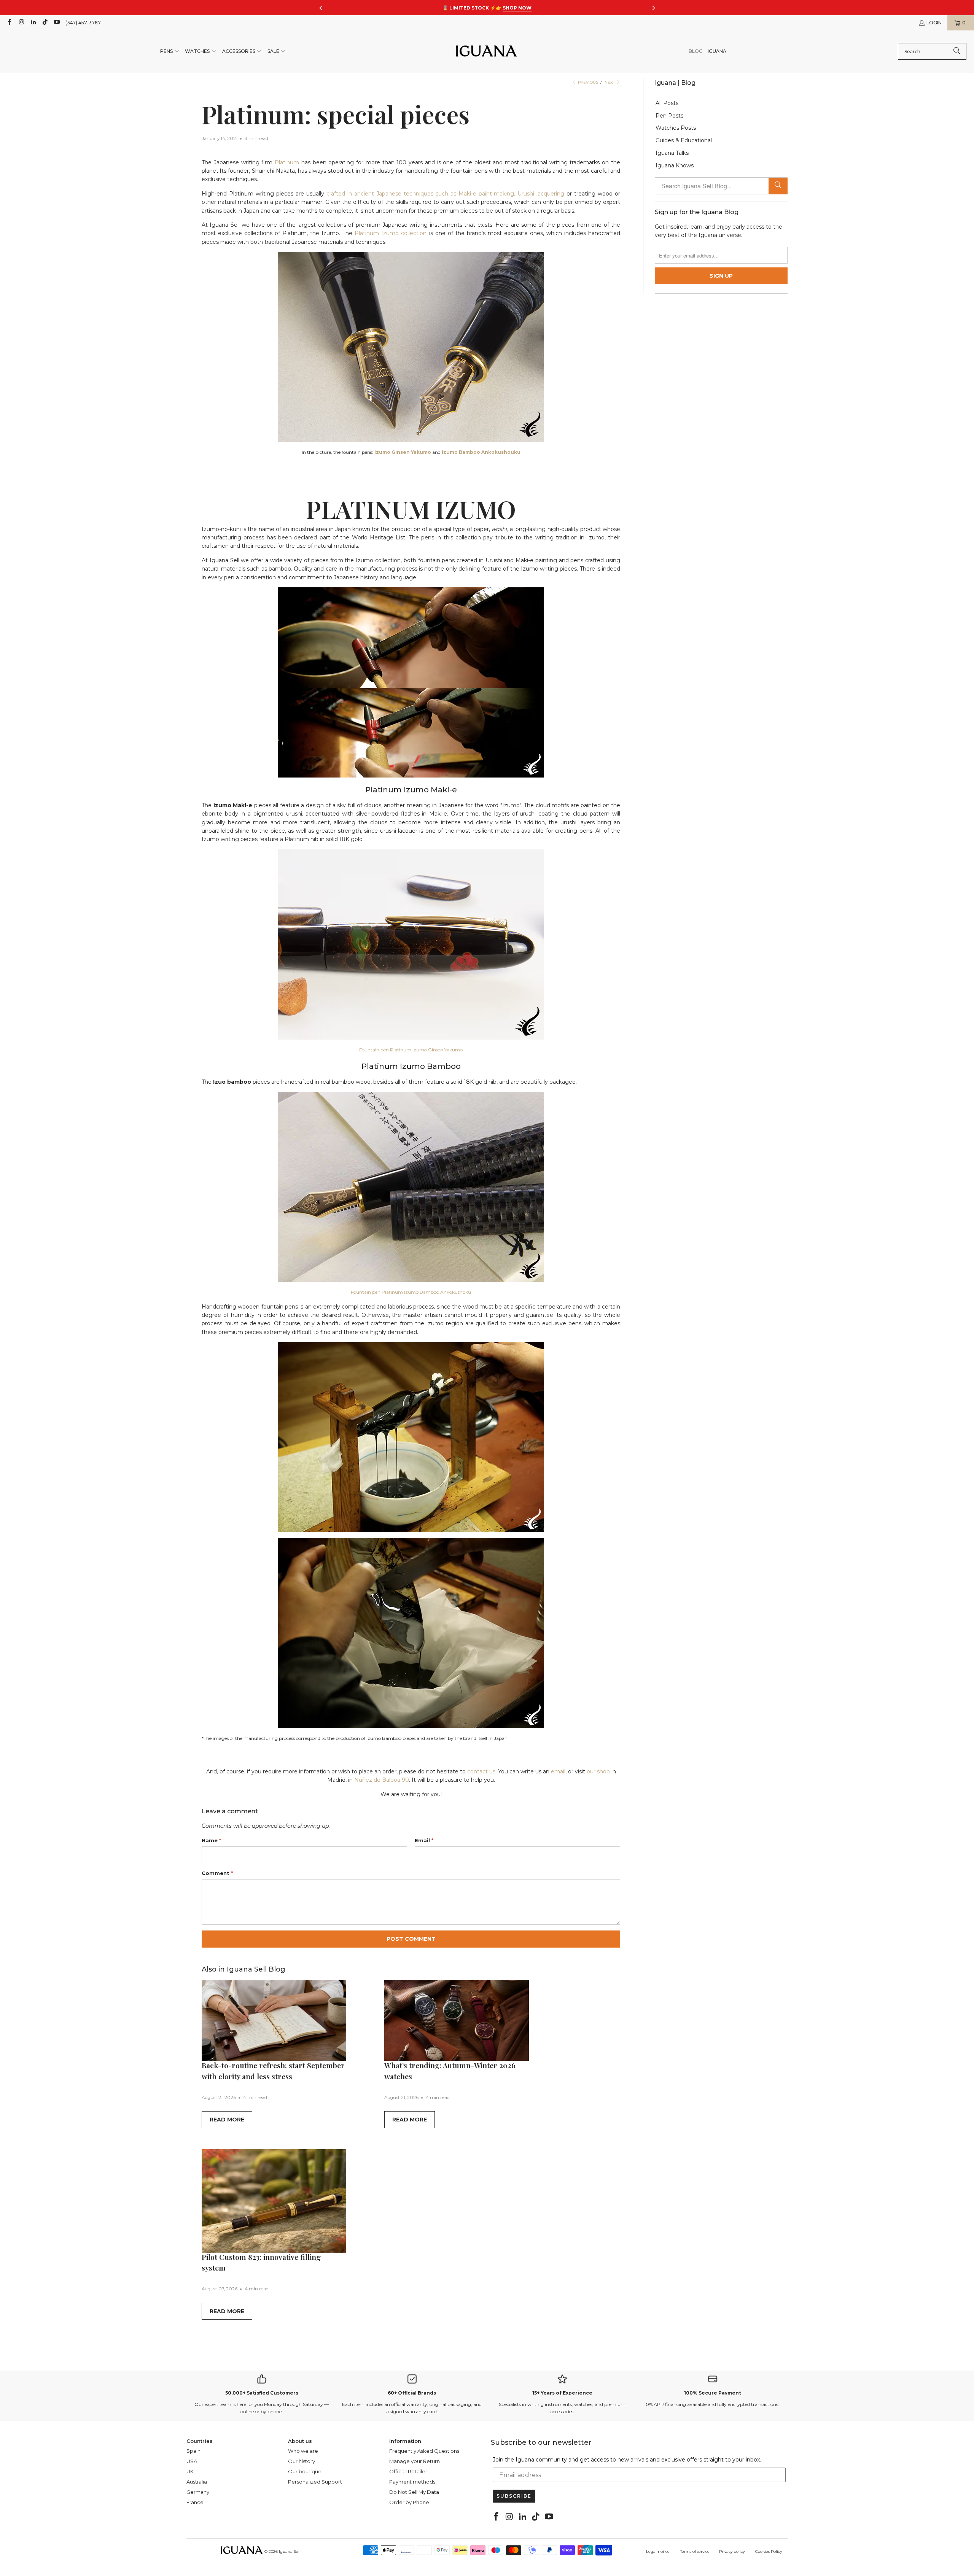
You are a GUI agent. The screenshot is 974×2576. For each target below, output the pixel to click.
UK (190, 2471)
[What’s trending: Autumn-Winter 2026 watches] (457, 2021)
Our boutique (305, 2471)
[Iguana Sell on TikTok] (45, 23)
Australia (197, 2482)
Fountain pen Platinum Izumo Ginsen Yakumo (411, 1050)
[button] (170, 52)
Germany (198, 2492)
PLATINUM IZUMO (411, 509)
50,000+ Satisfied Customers (262, 2393)
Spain (193, 2451)
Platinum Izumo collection (391, 233)
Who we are (303, 2451)
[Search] (957, 51)
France (195, 2502)
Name (211, 1840)
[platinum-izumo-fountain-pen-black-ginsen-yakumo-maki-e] (411, 945)
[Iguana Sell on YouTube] (56, 23)
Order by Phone (409, 2502)
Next (610, 82)
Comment (217, 1873)
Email (424, 1840)
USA (192, 2461)
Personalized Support (315, 2482)
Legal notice (658, 2551)
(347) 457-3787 (83, 23)
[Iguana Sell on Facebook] (9, 23)
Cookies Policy (769, 2551)
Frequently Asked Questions (424, 2451)
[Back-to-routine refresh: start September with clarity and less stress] (274, 2021)
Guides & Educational (684, 141)
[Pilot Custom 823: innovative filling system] (274, 2201)
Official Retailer (408, 2471)
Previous (587, 82)
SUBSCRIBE (514, 2496)
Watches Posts (676, 128)
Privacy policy (732, 2551)
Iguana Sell (290, 2551)
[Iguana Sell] (486, 52)
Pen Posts (669, 116)
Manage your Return (415, 2461)
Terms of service (695, 2551)
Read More (227, 2120)
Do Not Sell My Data (414, 2492)
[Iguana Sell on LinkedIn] (33, 23)
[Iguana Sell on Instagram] (21, 23)
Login (934, 23)
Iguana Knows (675, 166)
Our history (302, 2461)
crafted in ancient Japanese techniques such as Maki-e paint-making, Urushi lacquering (445, 194)
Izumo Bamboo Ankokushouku (481, 452)
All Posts (667, 103)
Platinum (287, 162)
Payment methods (412, 2482)
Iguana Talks (672, 153)
